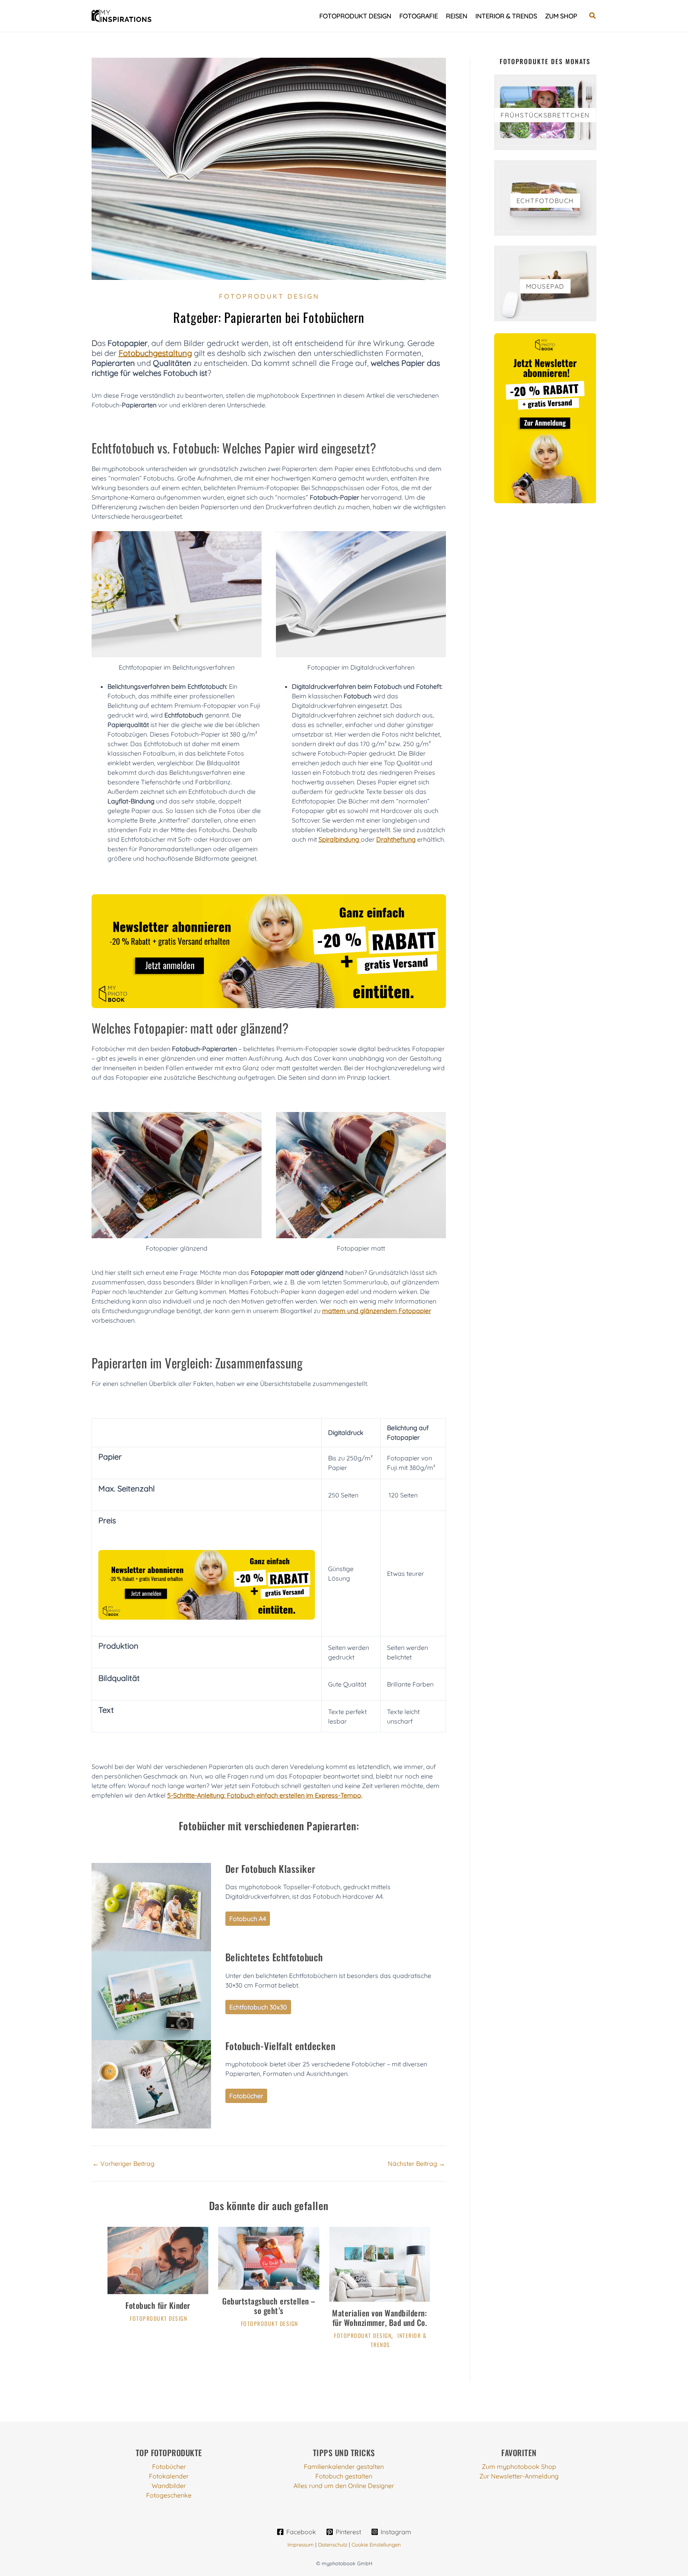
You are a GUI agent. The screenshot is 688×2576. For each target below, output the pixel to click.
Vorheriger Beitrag (123, 2164)
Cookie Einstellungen (376, 2545)
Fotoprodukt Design (355, 16)
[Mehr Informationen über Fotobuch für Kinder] (158, 2259)
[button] (593, 16)
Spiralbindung (340, 839)
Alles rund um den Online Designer (344, 2486)
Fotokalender (169, 2476)
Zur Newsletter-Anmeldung (519, 2476)
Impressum (301, 2545)
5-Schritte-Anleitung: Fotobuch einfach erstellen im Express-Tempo (264, 1795)
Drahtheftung (396, 839)
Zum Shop (561, 16)
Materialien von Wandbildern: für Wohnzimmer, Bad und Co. (379, 2318)
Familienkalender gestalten (344, 2467)
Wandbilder (169, 2486)
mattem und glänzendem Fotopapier (377, 1311)
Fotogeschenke (169, 2495)
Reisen (457, 16)
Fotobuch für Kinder (158, 2305)
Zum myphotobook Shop (519, 2467)
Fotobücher (169, 2467)
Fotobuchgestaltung (155, 353)
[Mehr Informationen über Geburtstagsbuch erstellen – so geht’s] (269, 2257)
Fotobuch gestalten (344, 2476)
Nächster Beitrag (416, 2164)
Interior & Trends (506, 16)
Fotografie (419, 16)
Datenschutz (333, 2545)
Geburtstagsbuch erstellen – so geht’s (269, 2306)
